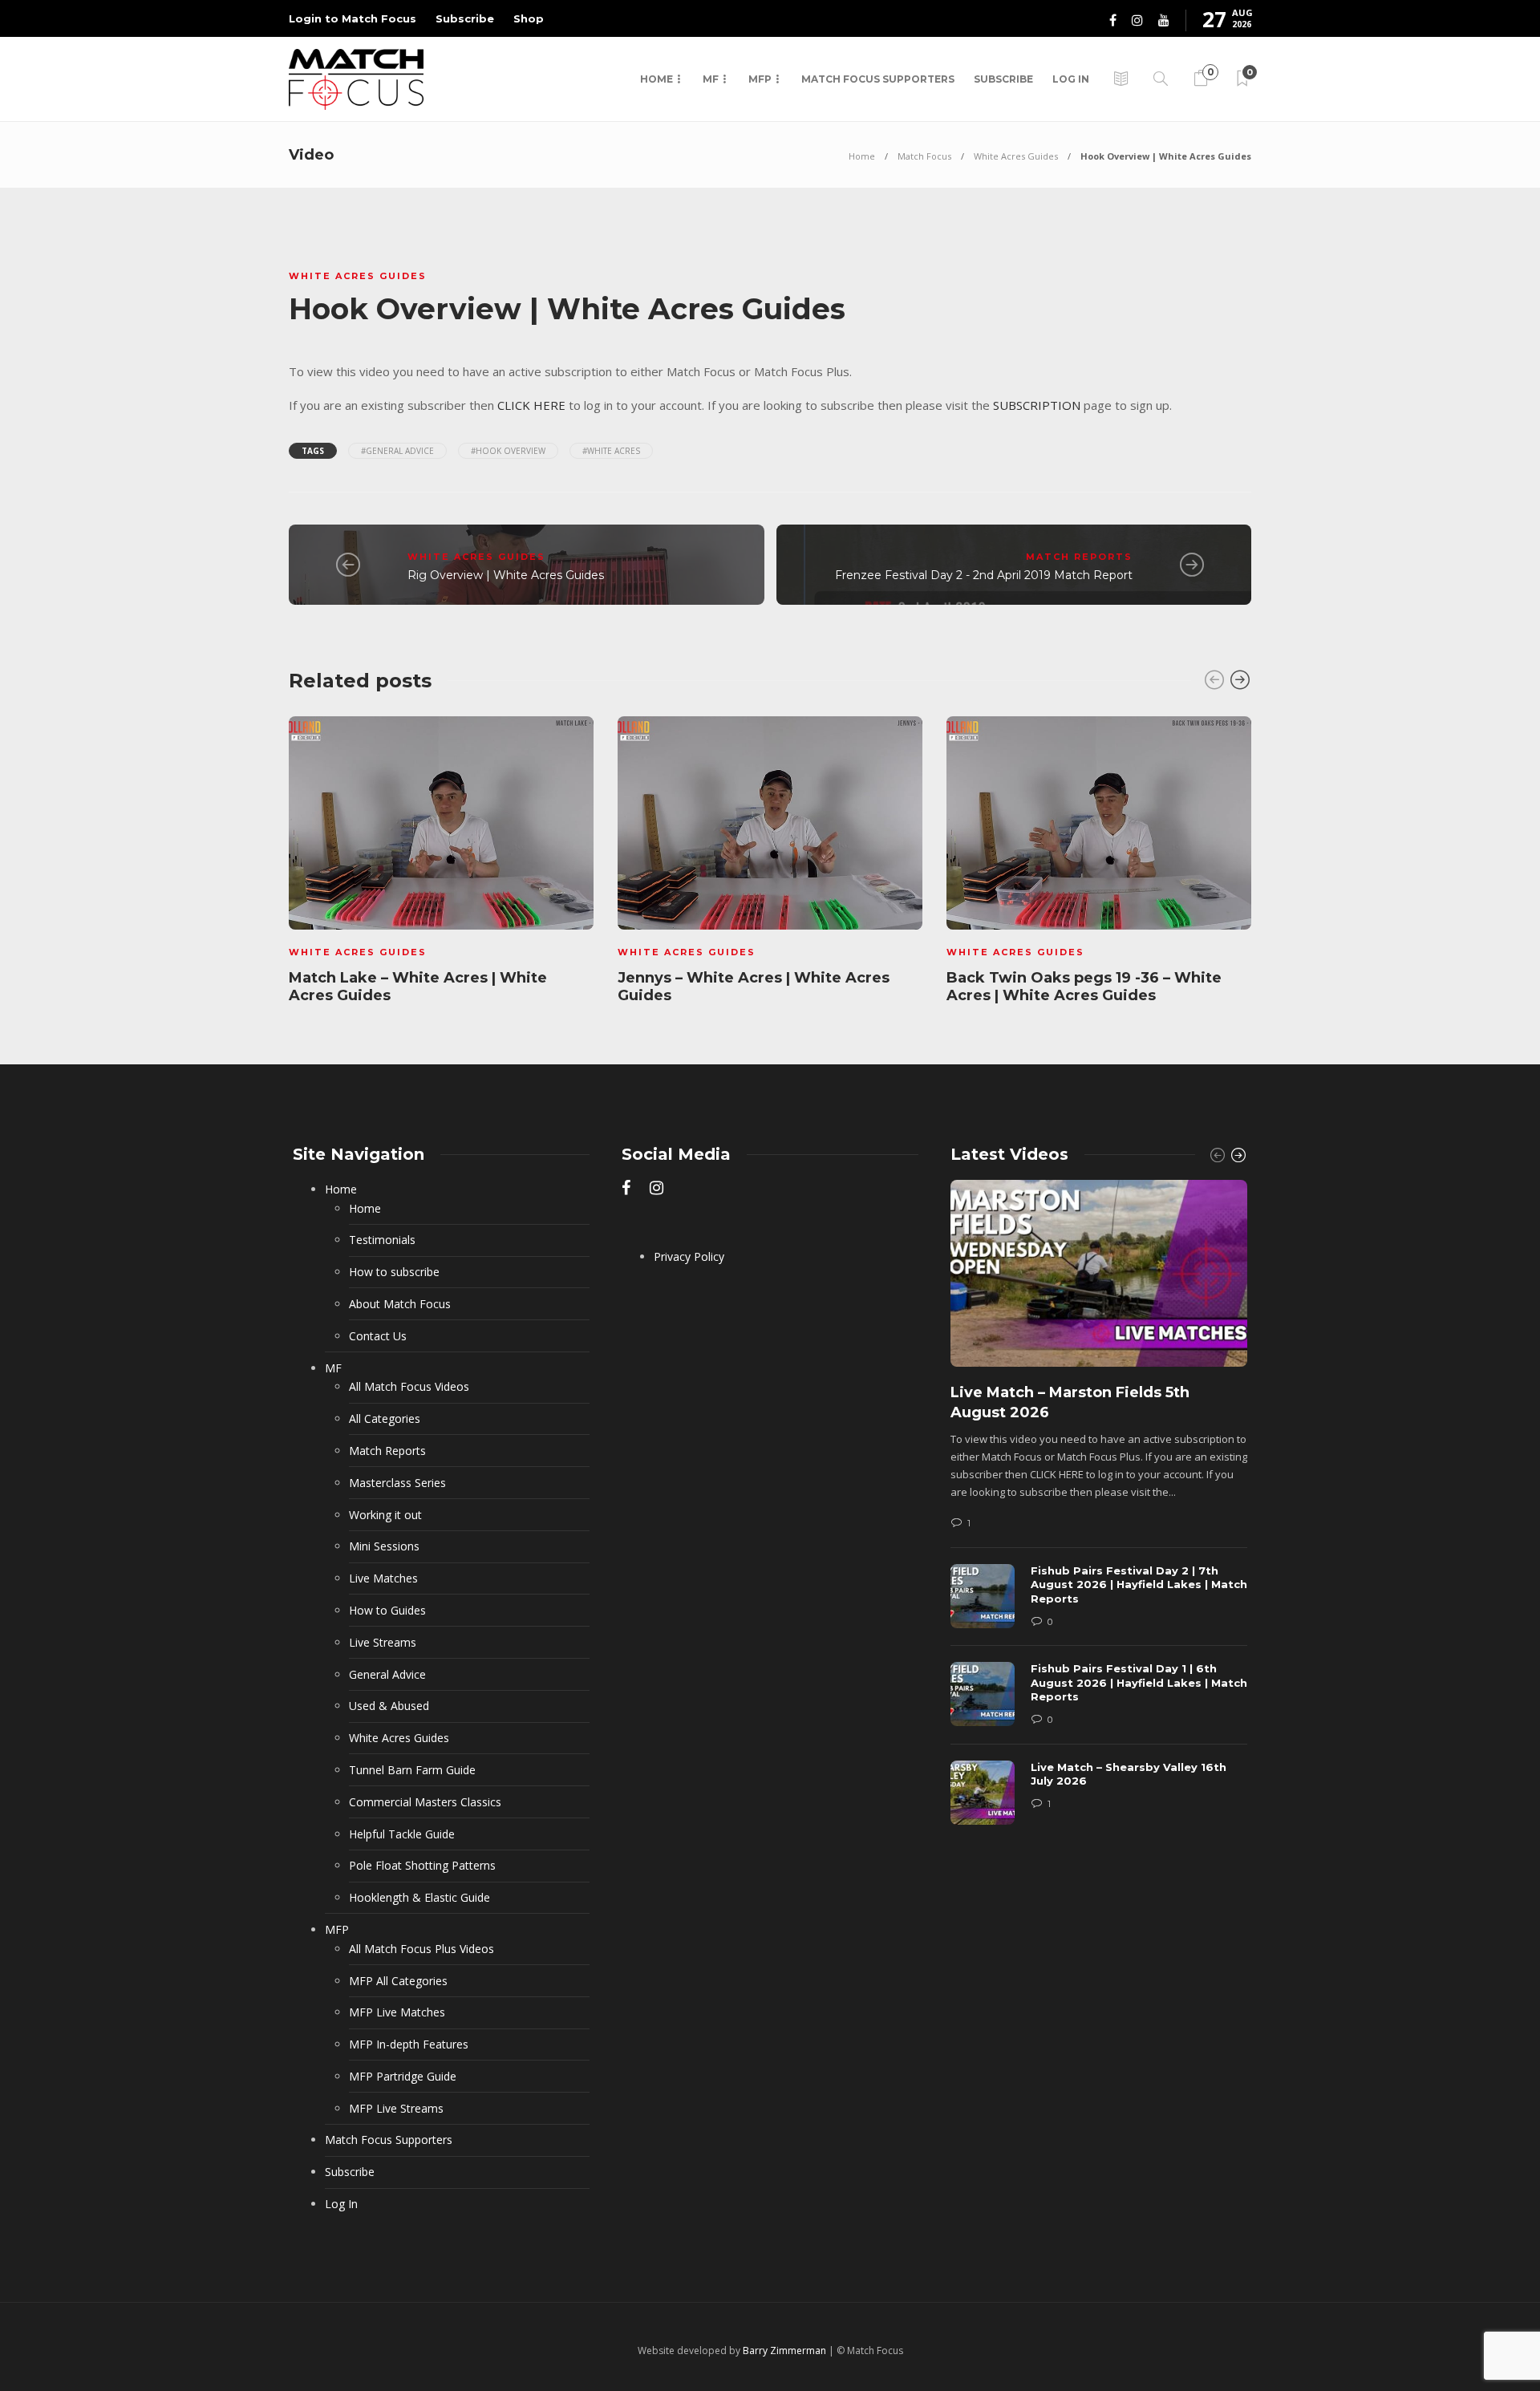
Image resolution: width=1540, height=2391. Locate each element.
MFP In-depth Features (409, 2044)
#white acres (611, 451)
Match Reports (1079, 557)
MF (711, 79)
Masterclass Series (397, 1483)
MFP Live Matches (397, 2012)
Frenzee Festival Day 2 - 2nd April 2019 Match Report (984, 575)
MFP (760, 79)
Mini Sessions (384, 1546)
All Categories (385, 1418)
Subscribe (465, 18)
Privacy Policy (689, 1256)
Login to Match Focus (353, 18)
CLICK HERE (531, 405)
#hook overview (508, 451)
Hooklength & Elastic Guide (419, 1897)
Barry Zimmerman (784, 2350)
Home (657, 79)
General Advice (387, 1674)
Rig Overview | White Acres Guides (506, 575)
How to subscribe (394, 1272)
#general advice (397, 451)
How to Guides (387, 1610)
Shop (529, 18)
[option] (441, 863)
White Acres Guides (1016, 156)
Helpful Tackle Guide (402, 1834)
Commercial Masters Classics (425, 1802)
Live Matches (383, 1578)
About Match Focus (400, 1304)
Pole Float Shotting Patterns (422, 1865)
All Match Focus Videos (409, 1386)
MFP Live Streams (396, 2108)
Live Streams (383, 1642)
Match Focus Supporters (878, 79)
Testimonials (382, 1240)
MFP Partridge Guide (403, 2076)
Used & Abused (389, 1706)
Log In (1071, 79)
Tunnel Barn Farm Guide (412, 1770)
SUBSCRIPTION (1037, 405)
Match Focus (924, 156)
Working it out (385, 1515)
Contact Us (378, 1336)
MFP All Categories (398, 1981)
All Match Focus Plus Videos (421, 1949)
